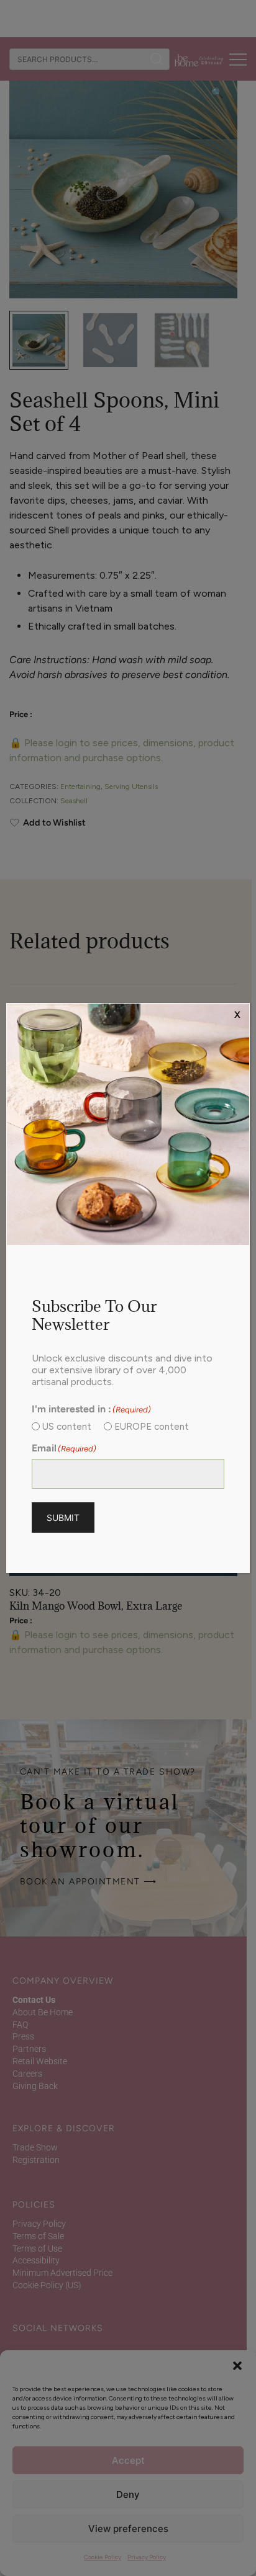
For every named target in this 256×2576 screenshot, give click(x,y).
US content (67, 1427)
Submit (63, 1518)
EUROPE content (152, 1427)
